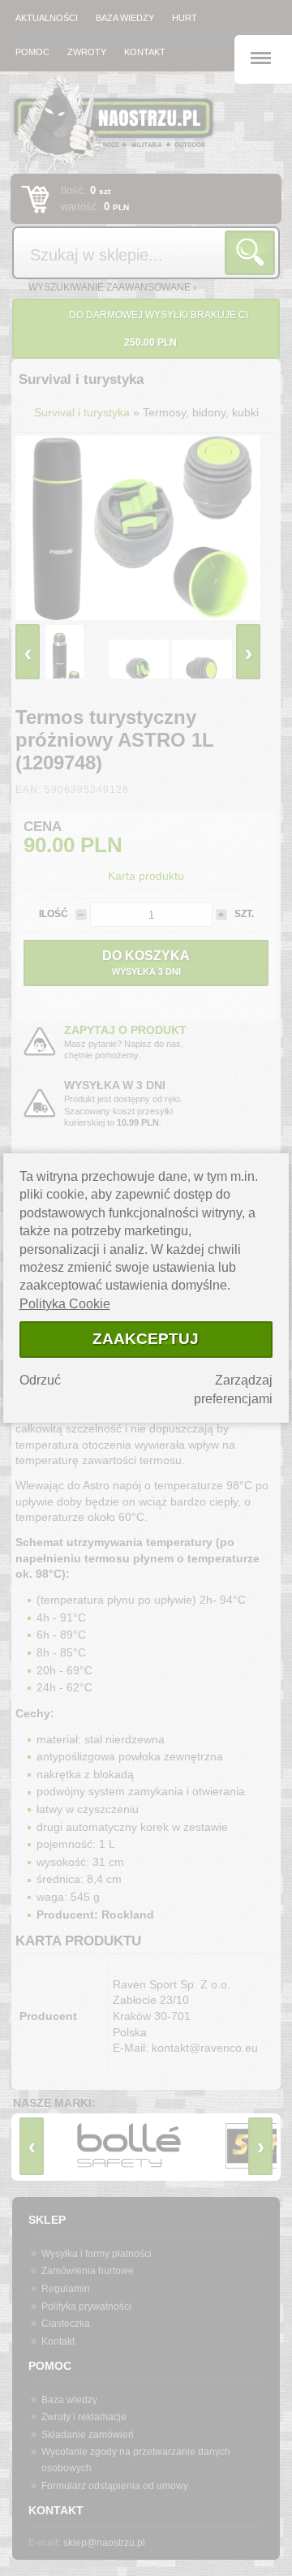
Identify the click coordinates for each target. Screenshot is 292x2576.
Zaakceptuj (146, 1339)
